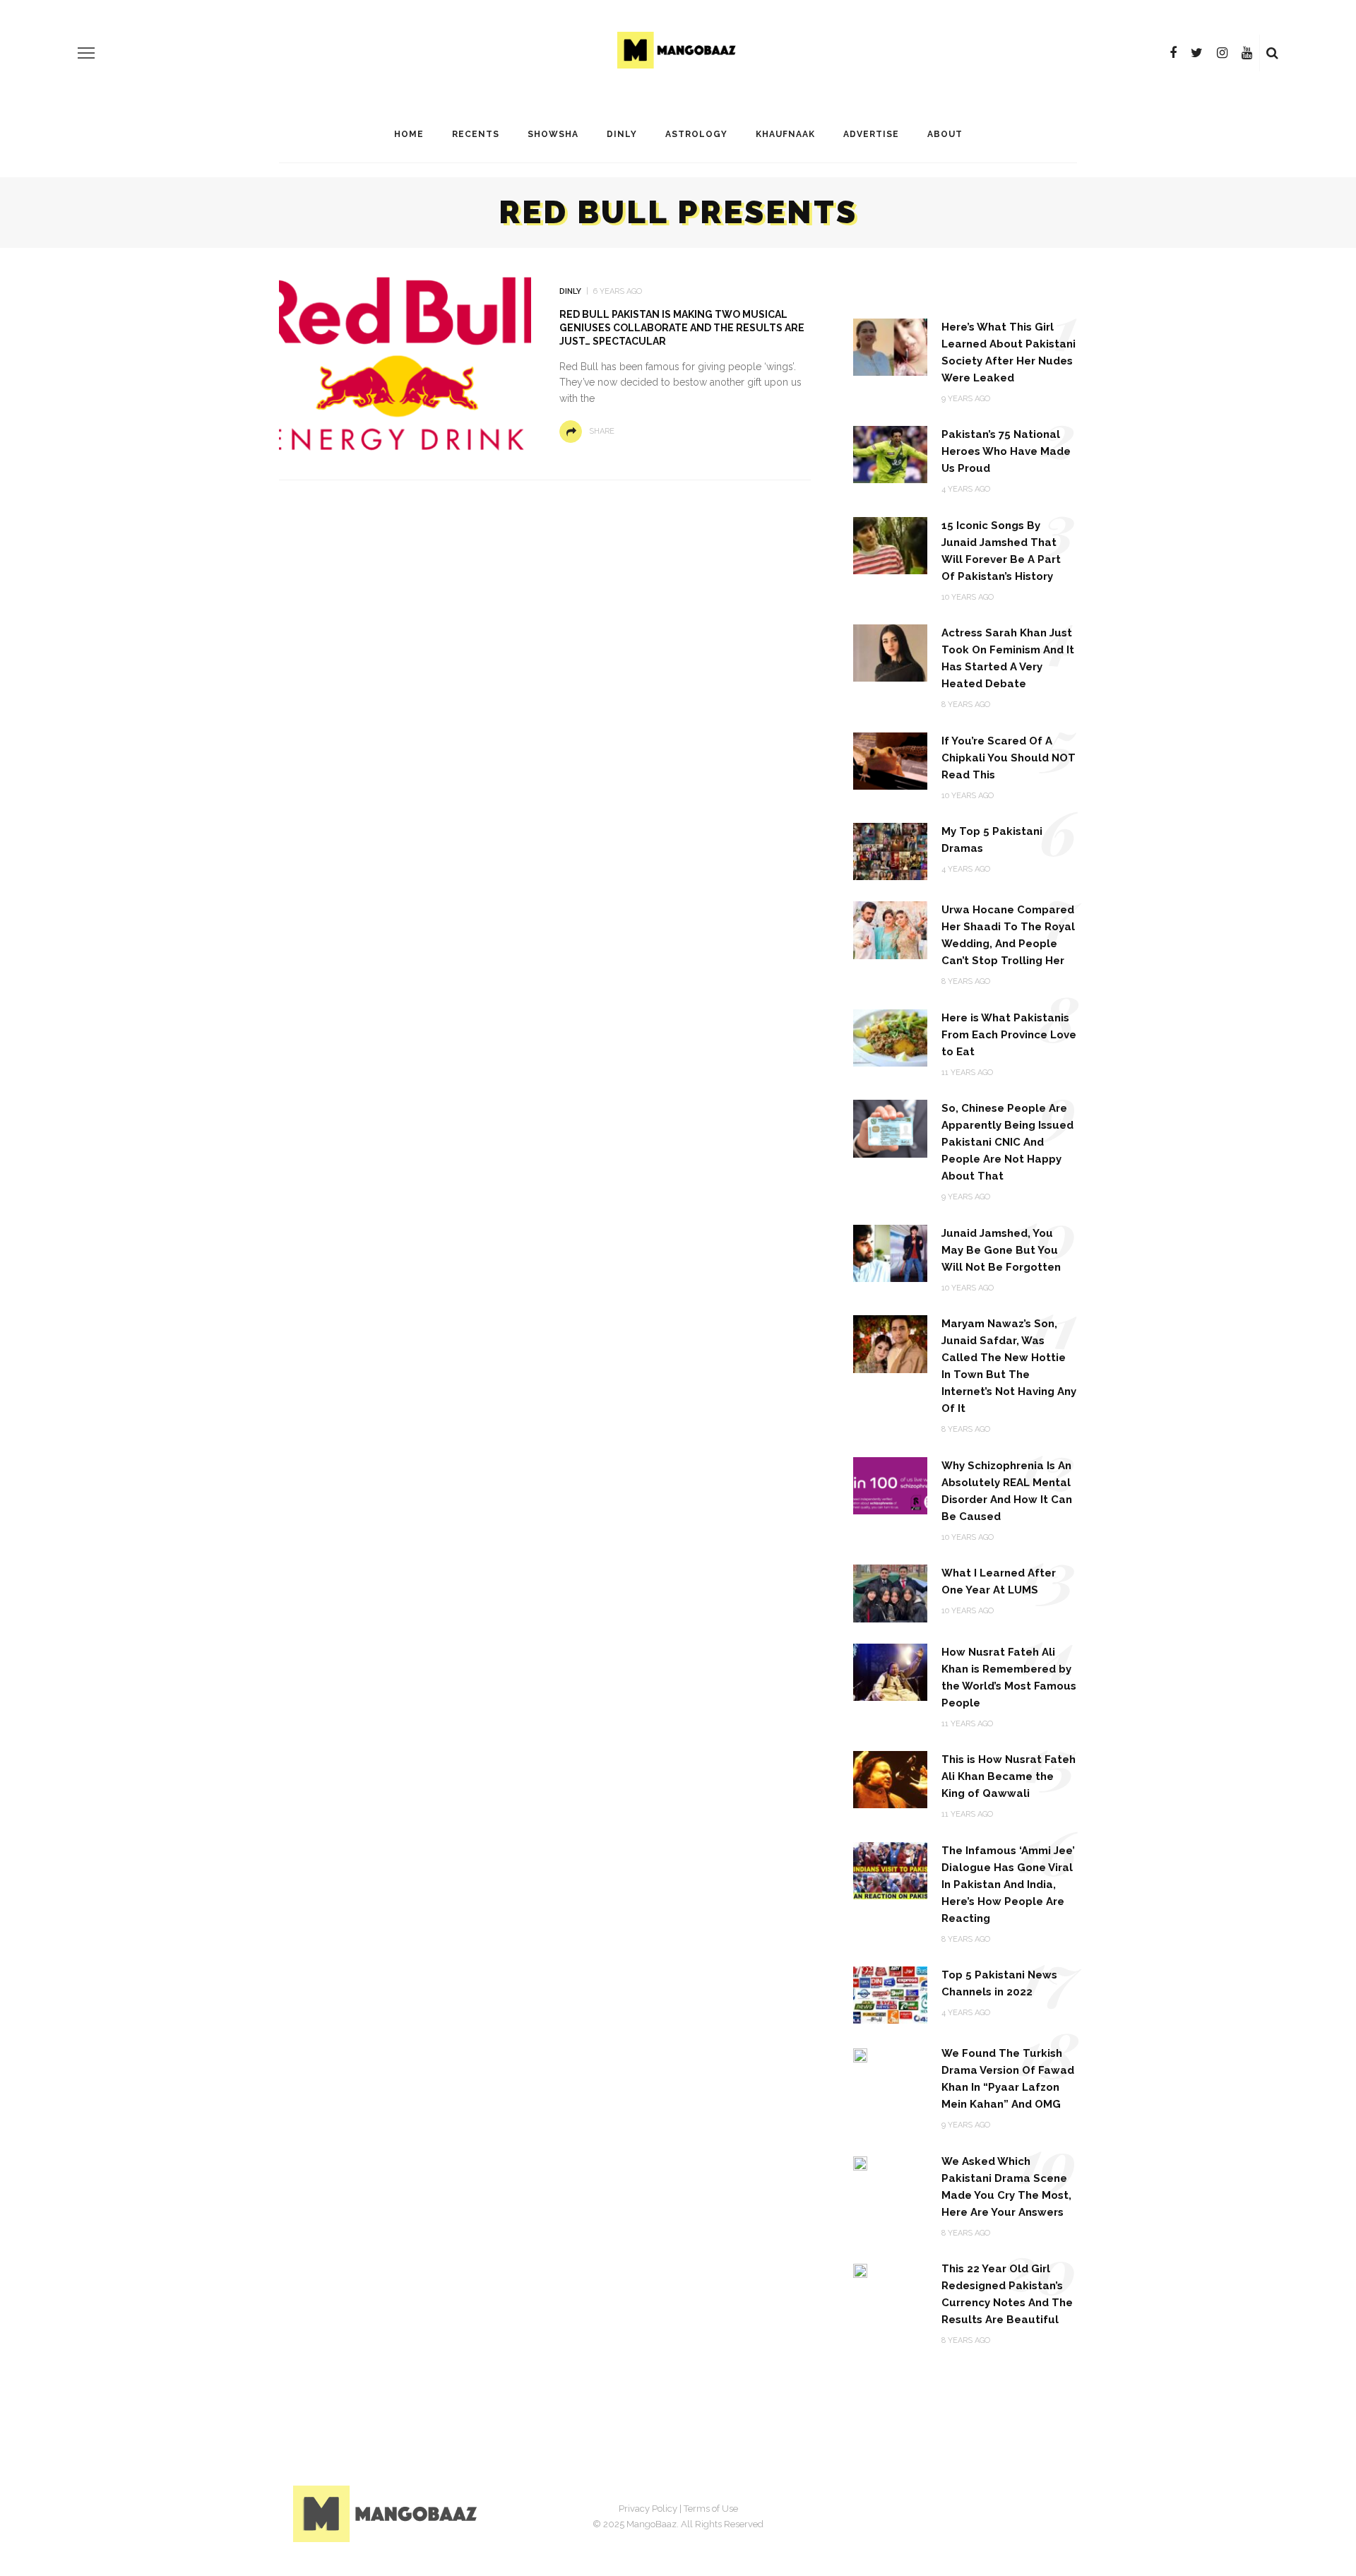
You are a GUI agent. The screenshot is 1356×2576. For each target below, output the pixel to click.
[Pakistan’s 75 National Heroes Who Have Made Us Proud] (890, 454)
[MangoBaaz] (387, 2513)
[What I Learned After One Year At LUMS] (890, 1592)
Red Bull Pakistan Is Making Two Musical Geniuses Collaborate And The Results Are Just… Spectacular (682, 328)
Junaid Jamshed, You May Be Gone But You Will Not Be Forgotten (1001, 1250)
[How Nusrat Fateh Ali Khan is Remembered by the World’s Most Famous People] (890, 1671)
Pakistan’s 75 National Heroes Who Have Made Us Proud (1006, 451)
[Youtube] (1247, 53)
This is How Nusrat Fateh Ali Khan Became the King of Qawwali (1009, 1776)
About (945, 134)
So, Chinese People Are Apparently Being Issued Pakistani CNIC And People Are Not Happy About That (1007, 1142)
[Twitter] (1197, 53)
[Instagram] (1222, 53)
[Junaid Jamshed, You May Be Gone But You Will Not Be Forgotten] (890, 1253)
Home (409, 134)
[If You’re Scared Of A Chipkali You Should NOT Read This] (890, 760)
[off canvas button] (86, 53)
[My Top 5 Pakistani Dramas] (890, 851)
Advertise (871, 134)
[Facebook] (1173, 53)
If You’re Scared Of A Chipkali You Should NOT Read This (1009, 758)
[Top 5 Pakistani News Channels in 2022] (890, 1994)
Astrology (696, 134)
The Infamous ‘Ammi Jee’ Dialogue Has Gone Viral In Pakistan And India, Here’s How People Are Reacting (1008, 1884)
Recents (476, 134)
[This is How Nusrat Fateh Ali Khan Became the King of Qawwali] (890, 1779)
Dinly (622, 134)
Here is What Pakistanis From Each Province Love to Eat (1009, 1035)
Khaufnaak (785, 134)
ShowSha (553, 134)
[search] (1272, 53)
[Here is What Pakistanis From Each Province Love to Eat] (890, 1037)
